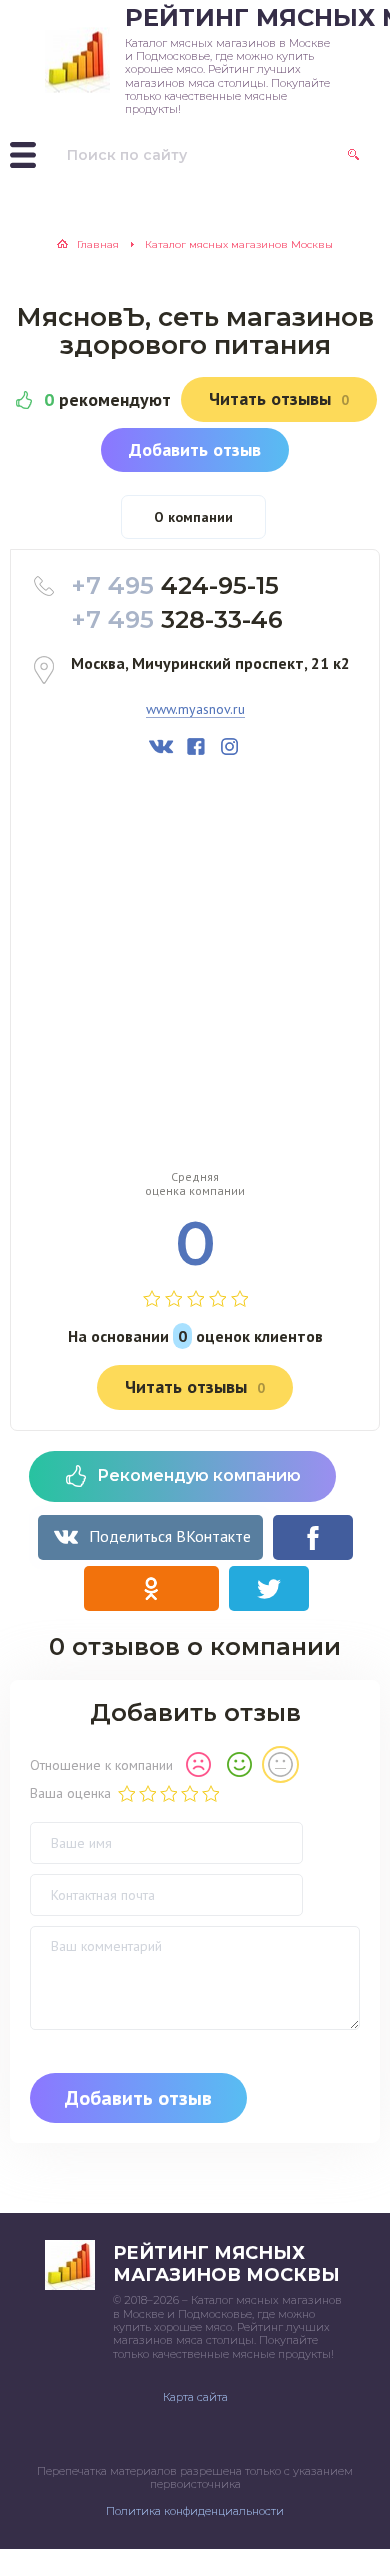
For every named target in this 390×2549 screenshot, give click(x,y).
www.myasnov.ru (195, 709)
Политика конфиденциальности (195, 2511)
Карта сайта (195, 2397)
